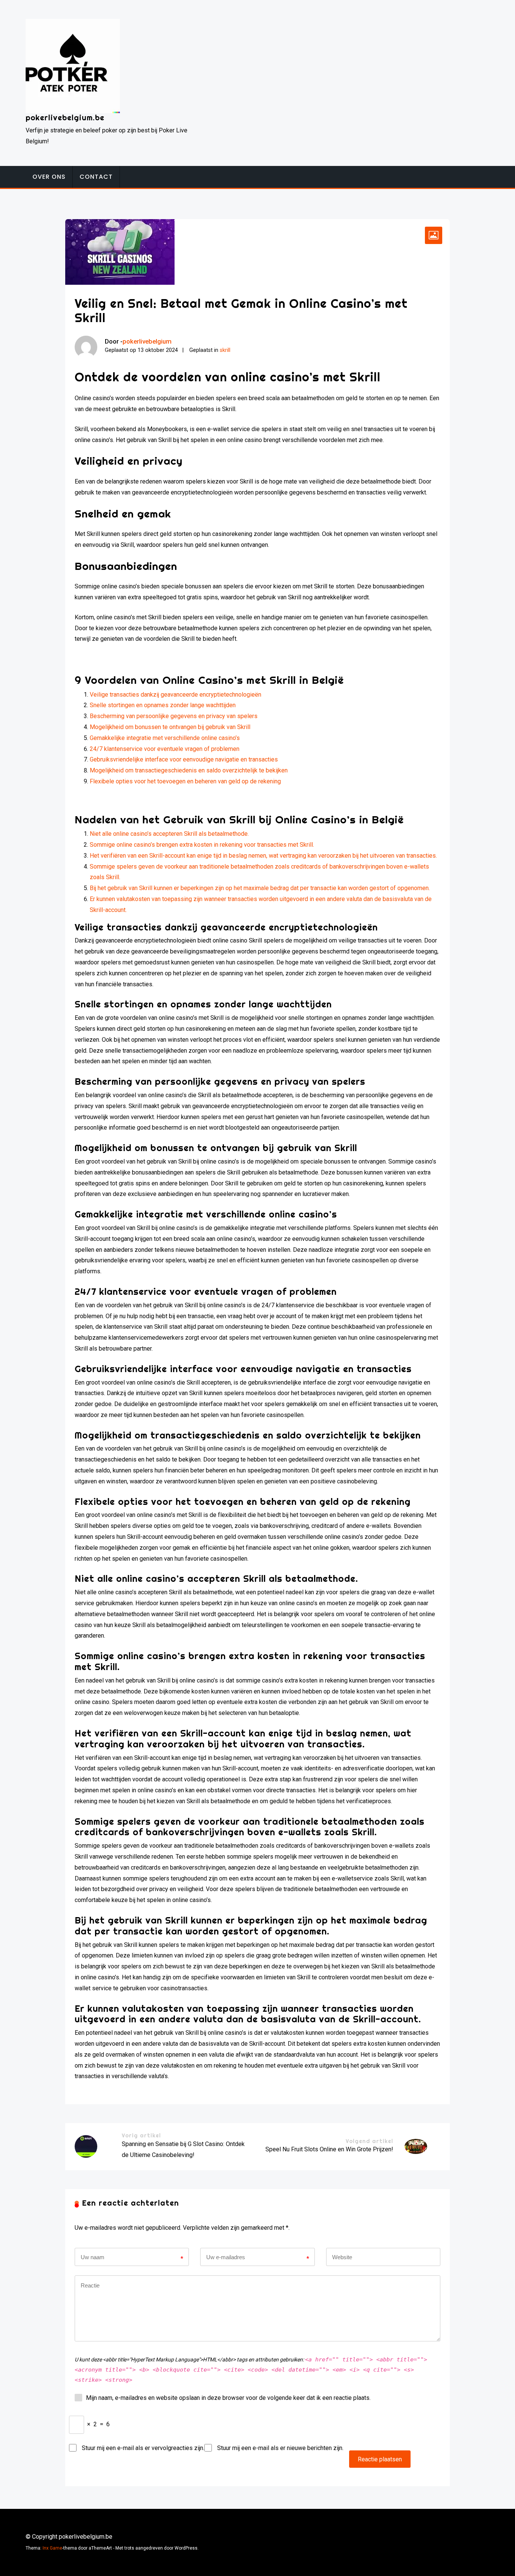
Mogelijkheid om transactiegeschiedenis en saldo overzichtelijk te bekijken (189, 770)
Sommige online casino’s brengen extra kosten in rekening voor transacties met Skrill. (202, 845)
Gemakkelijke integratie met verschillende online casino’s (165, 738)
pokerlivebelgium (147, 341)
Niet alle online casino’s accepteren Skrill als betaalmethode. (169, 834)
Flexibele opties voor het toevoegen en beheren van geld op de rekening (185, 781)
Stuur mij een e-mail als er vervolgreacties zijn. (143, 2448)
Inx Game (52, 2548)
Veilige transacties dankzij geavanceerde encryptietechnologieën (175, 695)
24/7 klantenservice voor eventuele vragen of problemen (165, 749)
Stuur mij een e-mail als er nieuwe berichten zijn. (280, 2448)
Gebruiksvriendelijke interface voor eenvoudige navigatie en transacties (184, 759)
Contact (96, 177)
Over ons (49, 177)
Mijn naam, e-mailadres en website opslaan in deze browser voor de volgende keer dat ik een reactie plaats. (228, 2398)
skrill (225, 350)
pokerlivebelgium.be (65, 117)
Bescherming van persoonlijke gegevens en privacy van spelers (174, 716)
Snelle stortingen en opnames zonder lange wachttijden (163, 705)
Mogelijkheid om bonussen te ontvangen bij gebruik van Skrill (170, 727)
